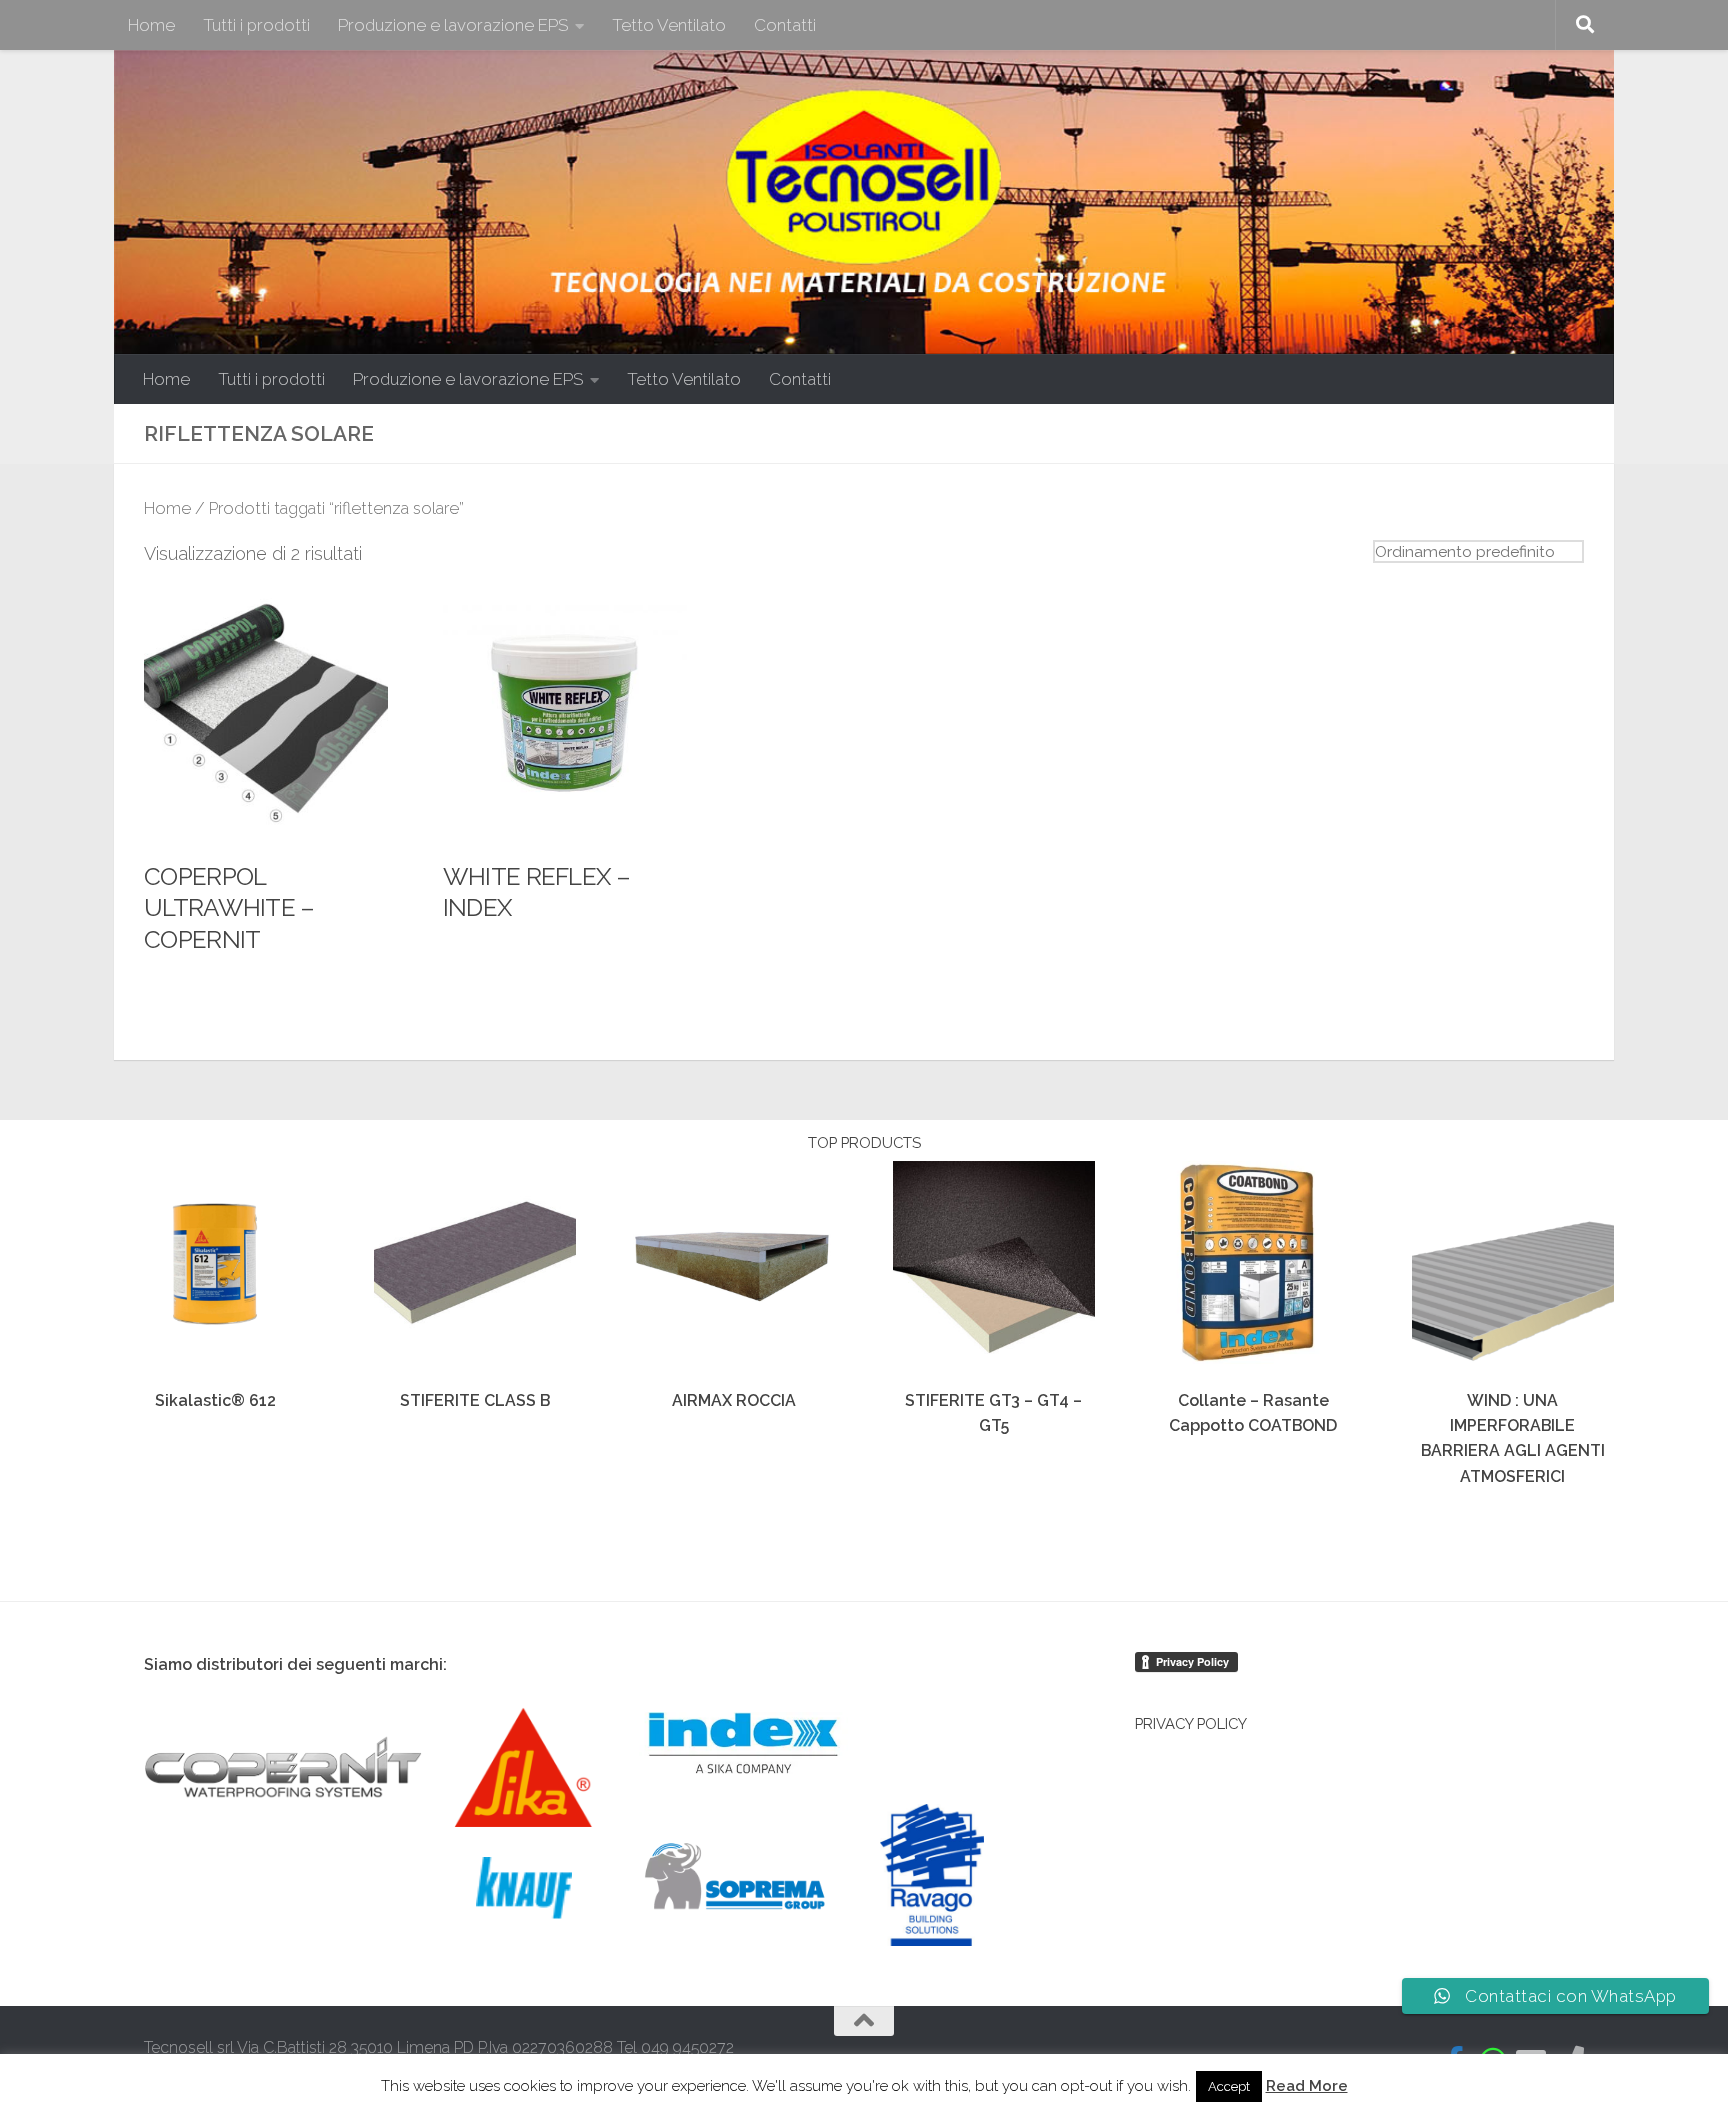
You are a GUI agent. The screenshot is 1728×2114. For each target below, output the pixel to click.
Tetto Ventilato (669, 25)
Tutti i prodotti (256, 25)
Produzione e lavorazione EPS (453, 25)
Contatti (785, 25)
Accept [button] (1229, 2086)
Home (151, 25)
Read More (1307, 2086)
